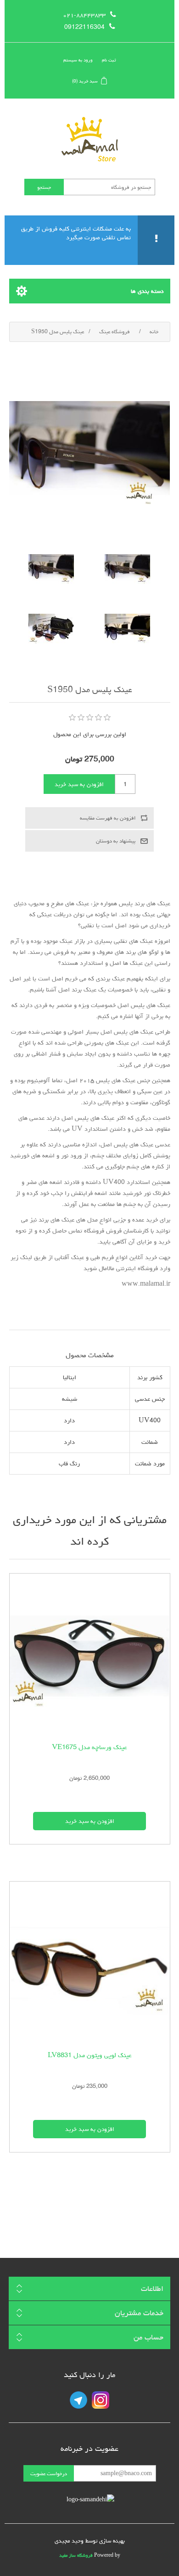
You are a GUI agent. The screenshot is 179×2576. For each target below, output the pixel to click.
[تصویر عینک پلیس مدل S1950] (128, 569)
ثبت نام (109, 60)
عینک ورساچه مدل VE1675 (89, 1747)
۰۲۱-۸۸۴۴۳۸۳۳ (84, 15)
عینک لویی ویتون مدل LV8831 (90, 2055)
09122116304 (84, 27)
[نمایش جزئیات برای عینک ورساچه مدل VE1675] (90, 1654)
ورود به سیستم (78, 60)
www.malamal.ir (146, 1284)
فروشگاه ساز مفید (76, 2555)
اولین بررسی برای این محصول (90, 734)
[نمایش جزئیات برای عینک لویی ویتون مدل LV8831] (90, 1962)
